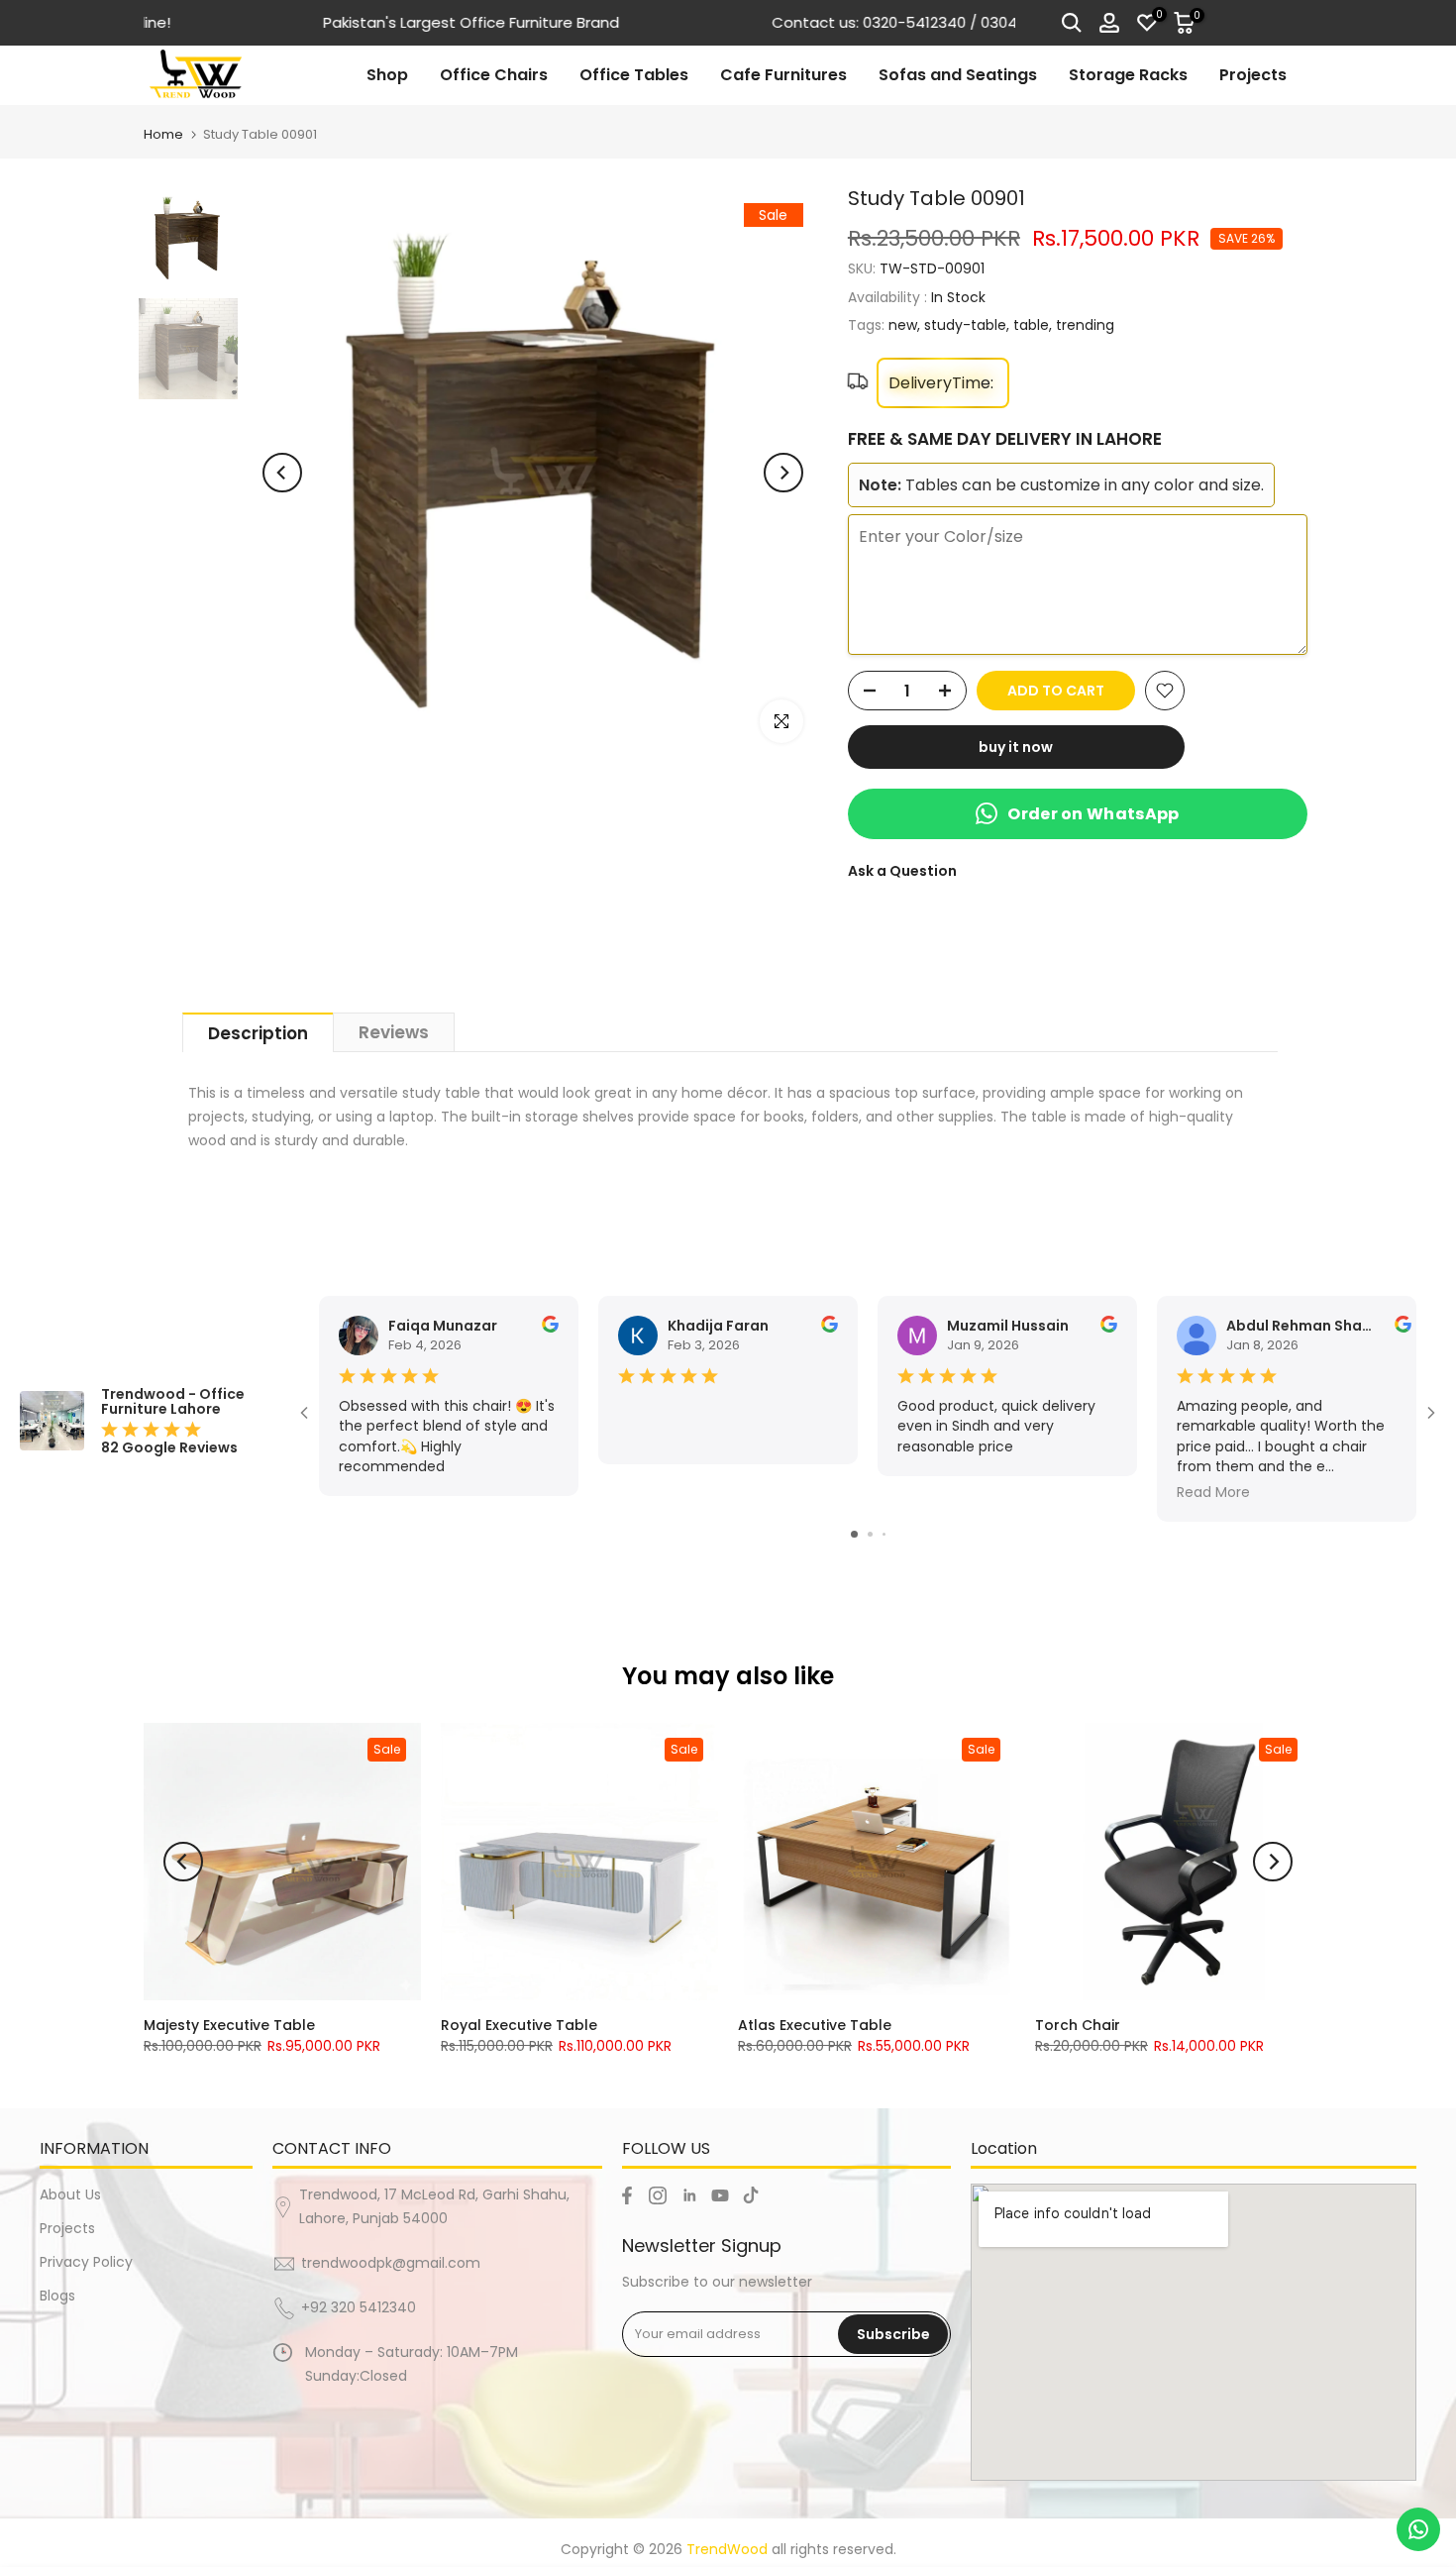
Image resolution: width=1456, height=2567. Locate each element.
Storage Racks (1128, 75)
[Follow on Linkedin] (689, 2195)
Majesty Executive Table (229, 2025)
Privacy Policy (86, 2262)
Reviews (394, 1032)
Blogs (57, 2296)
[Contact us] (1418, 2529)
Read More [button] (1213, 1493)
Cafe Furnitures (783, 75)
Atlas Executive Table (815, 2025)
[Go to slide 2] (870, 1534)
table (1031, 325)
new (903, 325)
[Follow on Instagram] (658, 2195)
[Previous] (282, 473)
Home (163, 134)
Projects (1253, 75)
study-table (965, 325)
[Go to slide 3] (884, 1534)
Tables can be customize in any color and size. (1061, 485)
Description (258, 1033)
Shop (387, 75)
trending (1085, 325)
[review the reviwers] (550, 1328)
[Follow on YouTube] (720, 2195)
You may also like (728, 1676)
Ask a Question (902, 871)
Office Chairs (494, 75)
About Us (70, 2194)
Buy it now (1016, 747)
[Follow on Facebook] (627, 2195)
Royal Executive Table (519, 2025)
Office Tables (634, 75)
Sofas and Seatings (958, 75)
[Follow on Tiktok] (751, 2195)
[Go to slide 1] (854, 1534)
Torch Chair (1078, 2025)
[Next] (783, 473)
